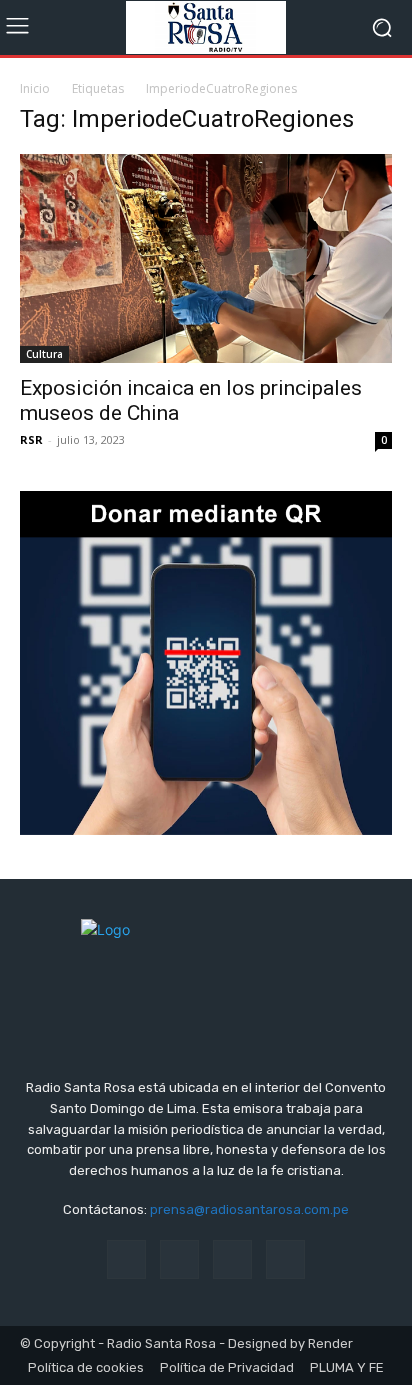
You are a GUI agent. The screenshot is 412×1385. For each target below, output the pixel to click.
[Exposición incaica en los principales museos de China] (206, 258)
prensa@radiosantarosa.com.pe (249, 1209)
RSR (31, 439)
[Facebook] (126, 1259)
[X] (232, 1259)
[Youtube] (285, 1259)
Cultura (44, 354)
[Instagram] (179, 1259)
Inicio (35, 88)
